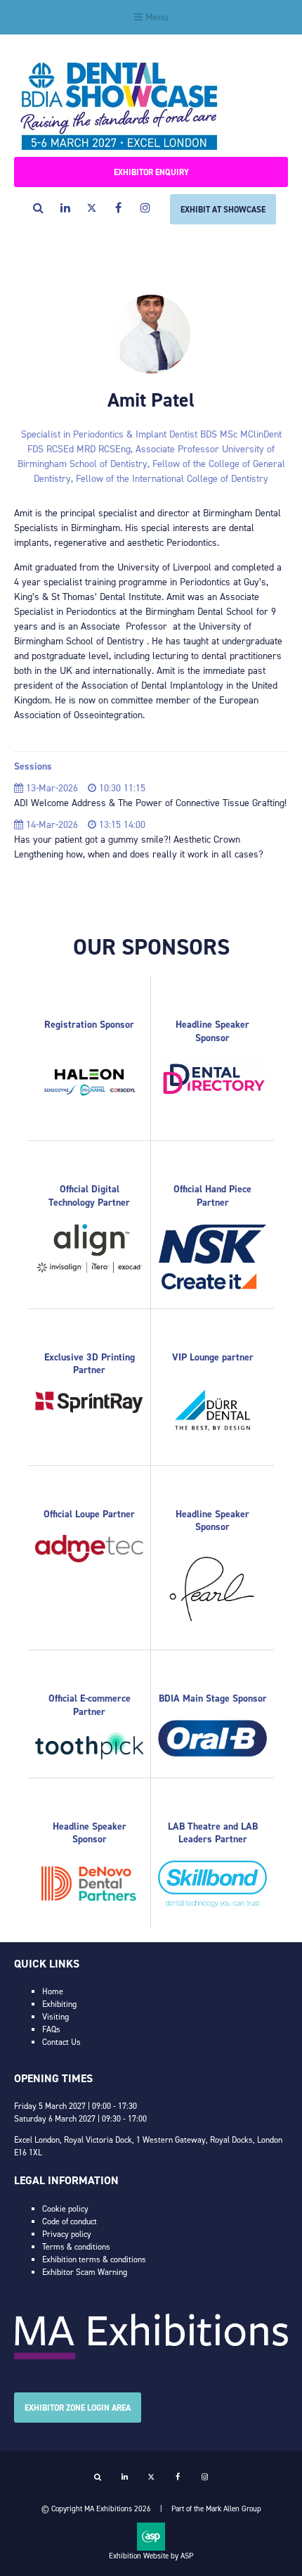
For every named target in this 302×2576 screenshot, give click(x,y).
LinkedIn (65, 208)
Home (53, 1991)
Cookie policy (65, 2209)
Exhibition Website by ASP (151, 2556)
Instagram (145, 208)
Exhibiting (59, 2004)
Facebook (118, 208)
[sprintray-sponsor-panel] (89, 1410)
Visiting (55, 2017)
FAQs (51, 2029)
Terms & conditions (76, 2247)
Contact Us (61, 2042)
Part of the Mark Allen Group (216, 2509)
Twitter (92, 208)
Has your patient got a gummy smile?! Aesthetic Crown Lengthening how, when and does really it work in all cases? (139, 847)
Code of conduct (70, 2221)
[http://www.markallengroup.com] (151, 2357)
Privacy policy (67, 2234)
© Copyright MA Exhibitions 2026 (96, 2509)
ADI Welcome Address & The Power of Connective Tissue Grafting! (150, 803)
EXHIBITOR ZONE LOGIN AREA (78, 2408)
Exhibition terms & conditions (94, 2259)
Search (38, 208)
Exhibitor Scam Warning (85, 2272)
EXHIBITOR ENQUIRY (151, 172)
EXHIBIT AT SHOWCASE (223, 210)
